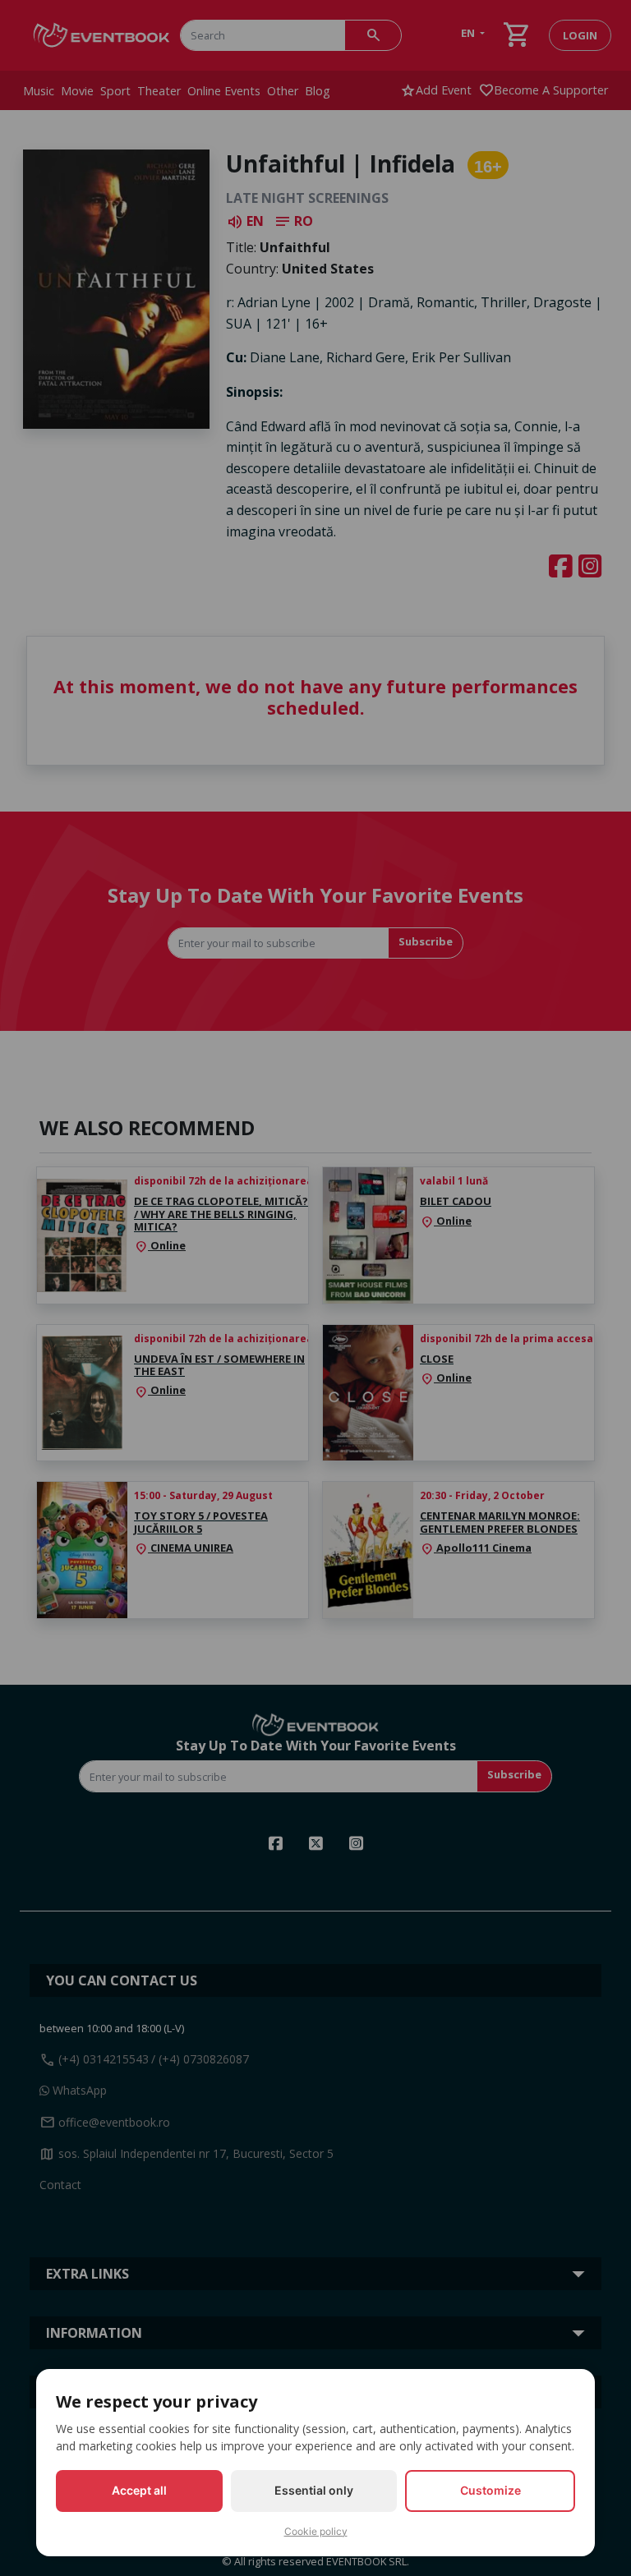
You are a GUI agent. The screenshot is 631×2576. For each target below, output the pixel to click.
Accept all (139, 2490)
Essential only (314, 2490)
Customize (491, 2490)
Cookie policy (316, 2531)
